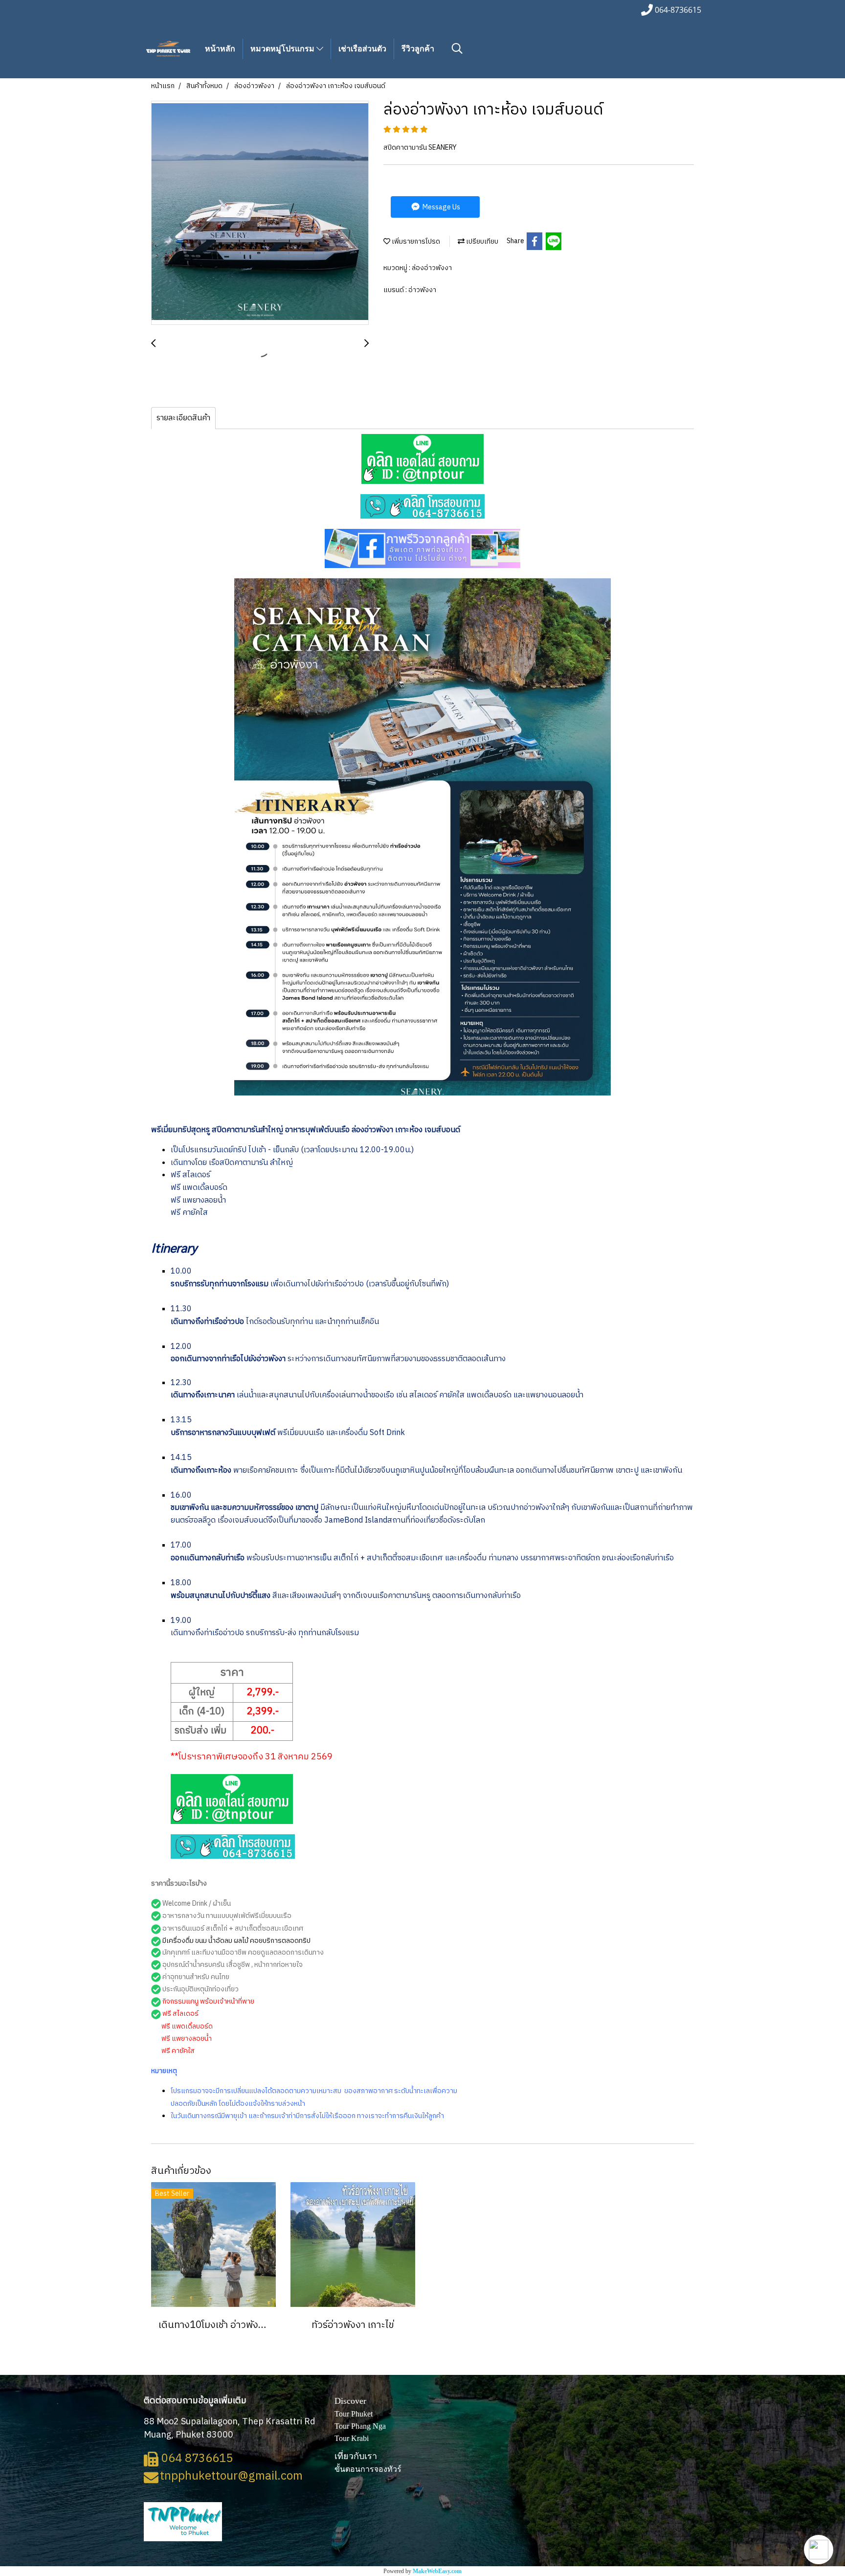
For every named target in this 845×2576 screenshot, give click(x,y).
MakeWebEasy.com (437, 2571)
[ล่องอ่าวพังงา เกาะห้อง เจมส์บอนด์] (260, 213)
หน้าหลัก (220, 49)
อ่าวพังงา (422, 290)
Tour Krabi (352, 2438)
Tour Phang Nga (360, 2426)
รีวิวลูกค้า (418, 49)
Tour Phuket (354, 2414)
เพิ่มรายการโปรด (415, 241)
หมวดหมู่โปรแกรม (283, 49)
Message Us (441, 207)
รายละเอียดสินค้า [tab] (183, 418)
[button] (819, 2550)
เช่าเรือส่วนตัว (362, 49)
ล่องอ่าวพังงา (432, 268)
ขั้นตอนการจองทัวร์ (368, 2469)
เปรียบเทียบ (481, 241)
